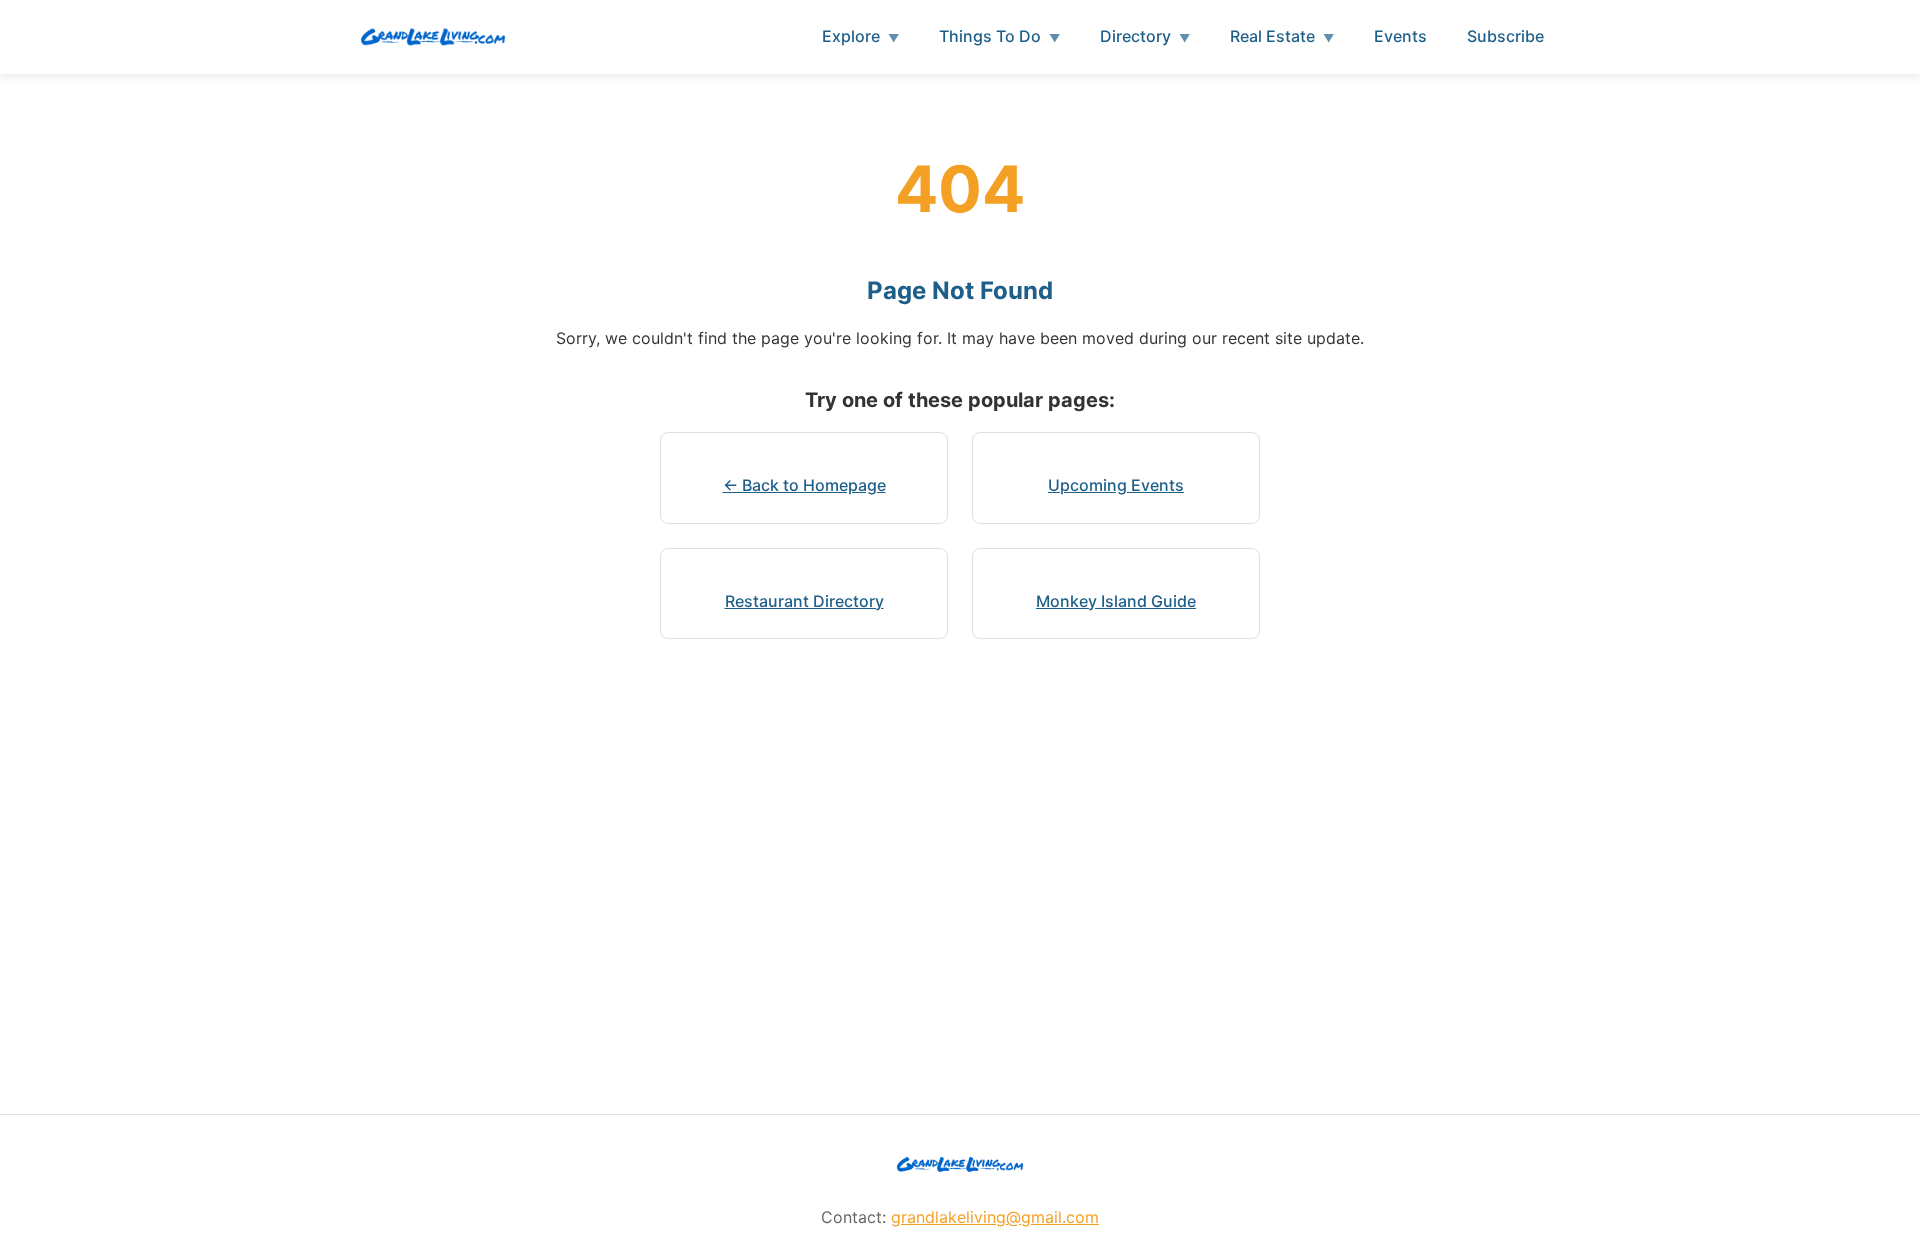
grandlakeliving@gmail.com (995, 1217)
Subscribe (1505, 36)
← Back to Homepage (804, 485)
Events (1400, 36)
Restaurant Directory (804, 601)
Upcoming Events (1116, 485)
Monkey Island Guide (1116, 601)
